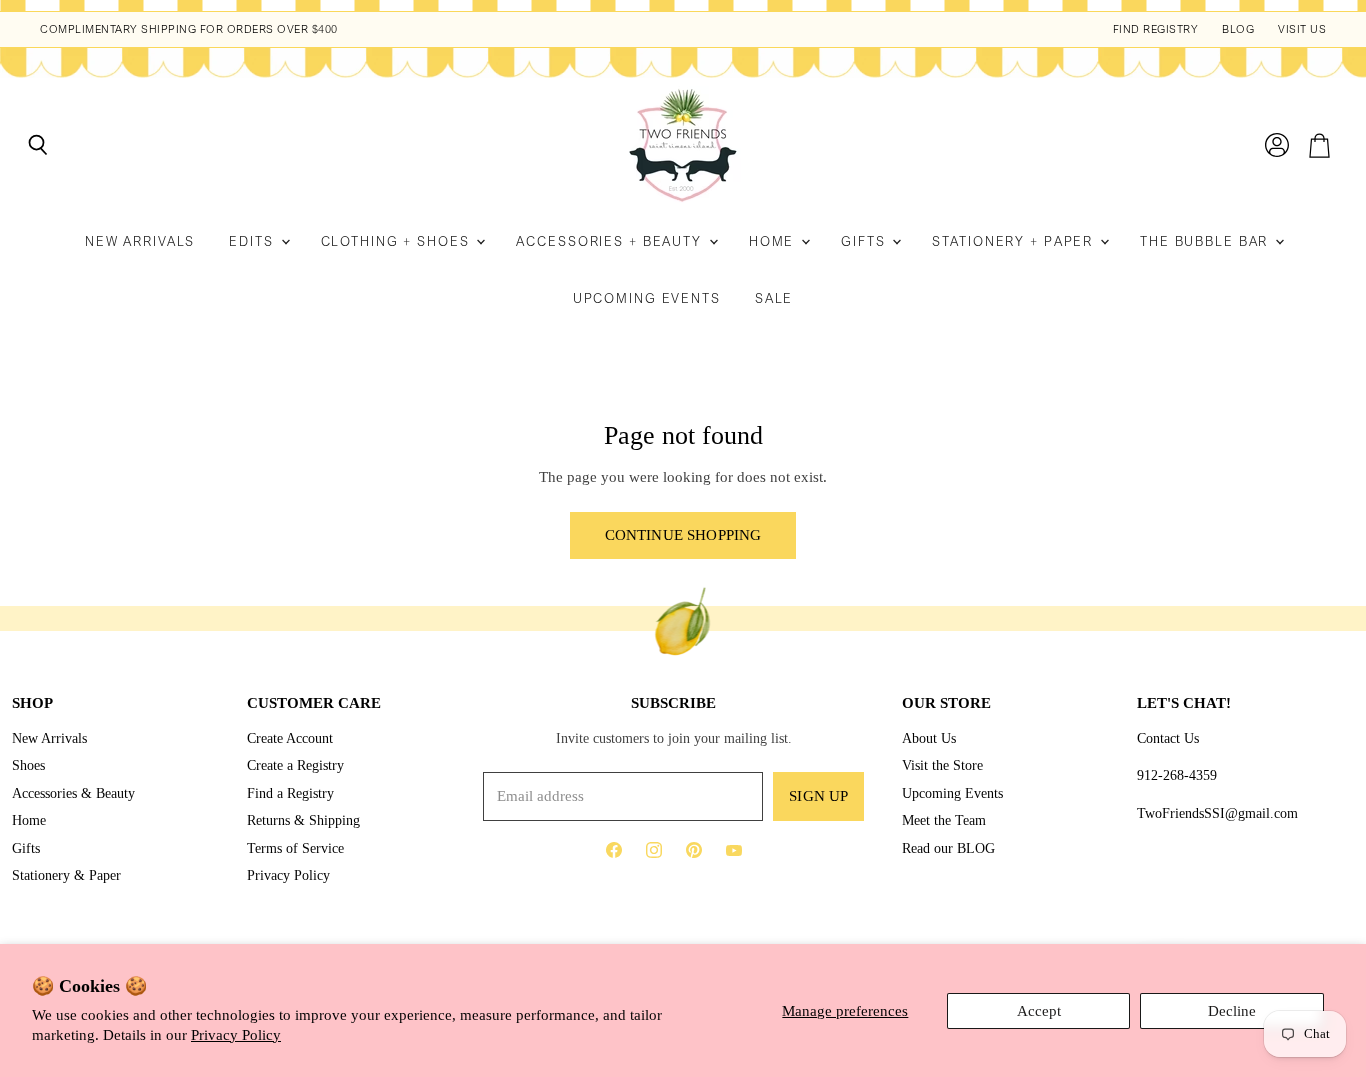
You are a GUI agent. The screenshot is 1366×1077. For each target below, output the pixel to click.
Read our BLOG (948, 848)
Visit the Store (942, 765)
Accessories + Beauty (611, 241)
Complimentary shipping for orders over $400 (189, 29)
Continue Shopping (683, 535)
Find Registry (1156, 29)
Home (774, 241)
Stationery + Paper (1015, 241)
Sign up (818, 796)
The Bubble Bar (1206, 241)
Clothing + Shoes (398, 241)
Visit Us (1302, 29)
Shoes (28, 765)
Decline (1232, 1011)
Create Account (290, 738)
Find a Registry (290, 793)
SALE (774, 298)
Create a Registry (295, 765)
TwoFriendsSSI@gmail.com (1217, 813)
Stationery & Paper (66, 875)
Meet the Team (944, 820)
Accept (1039, 1011)
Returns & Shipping (303, 820)
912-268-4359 (1177, 775)
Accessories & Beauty (73, 793)
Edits (253, 241)
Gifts (865, 241)
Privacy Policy (236, 1035)
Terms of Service (295, 848)
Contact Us (1168, 738)
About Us (929, 738)
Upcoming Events (647, 298)
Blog (1238, 29)
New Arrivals (140, 241)
